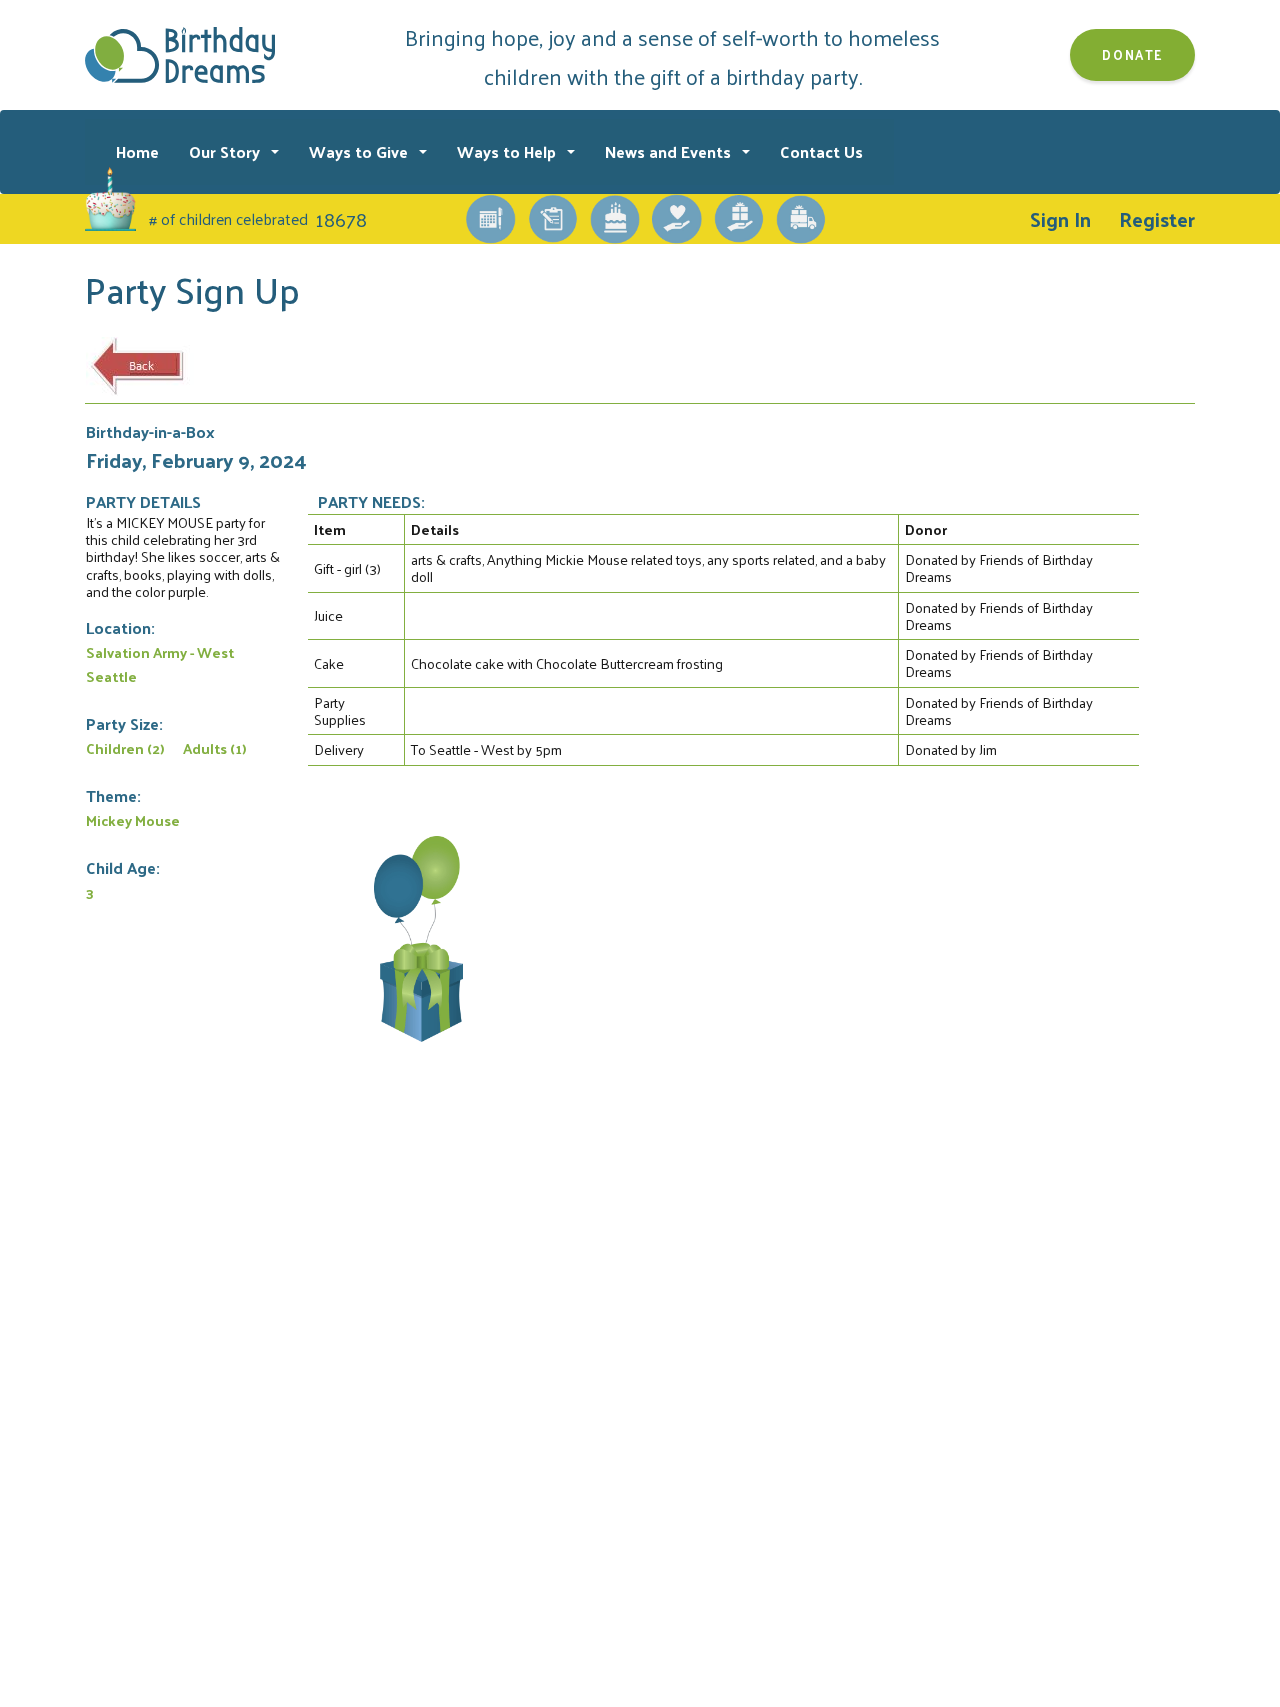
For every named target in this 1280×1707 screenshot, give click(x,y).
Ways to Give (360, 151)
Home (137, 151)
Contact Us (821, 151)
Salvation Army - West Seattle (160, 664)
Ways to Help (508, 151)
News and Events (670, 151)
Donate (1132, 54)
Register (1157, 219)
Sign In (1060, 219)
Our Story (226, 151)
